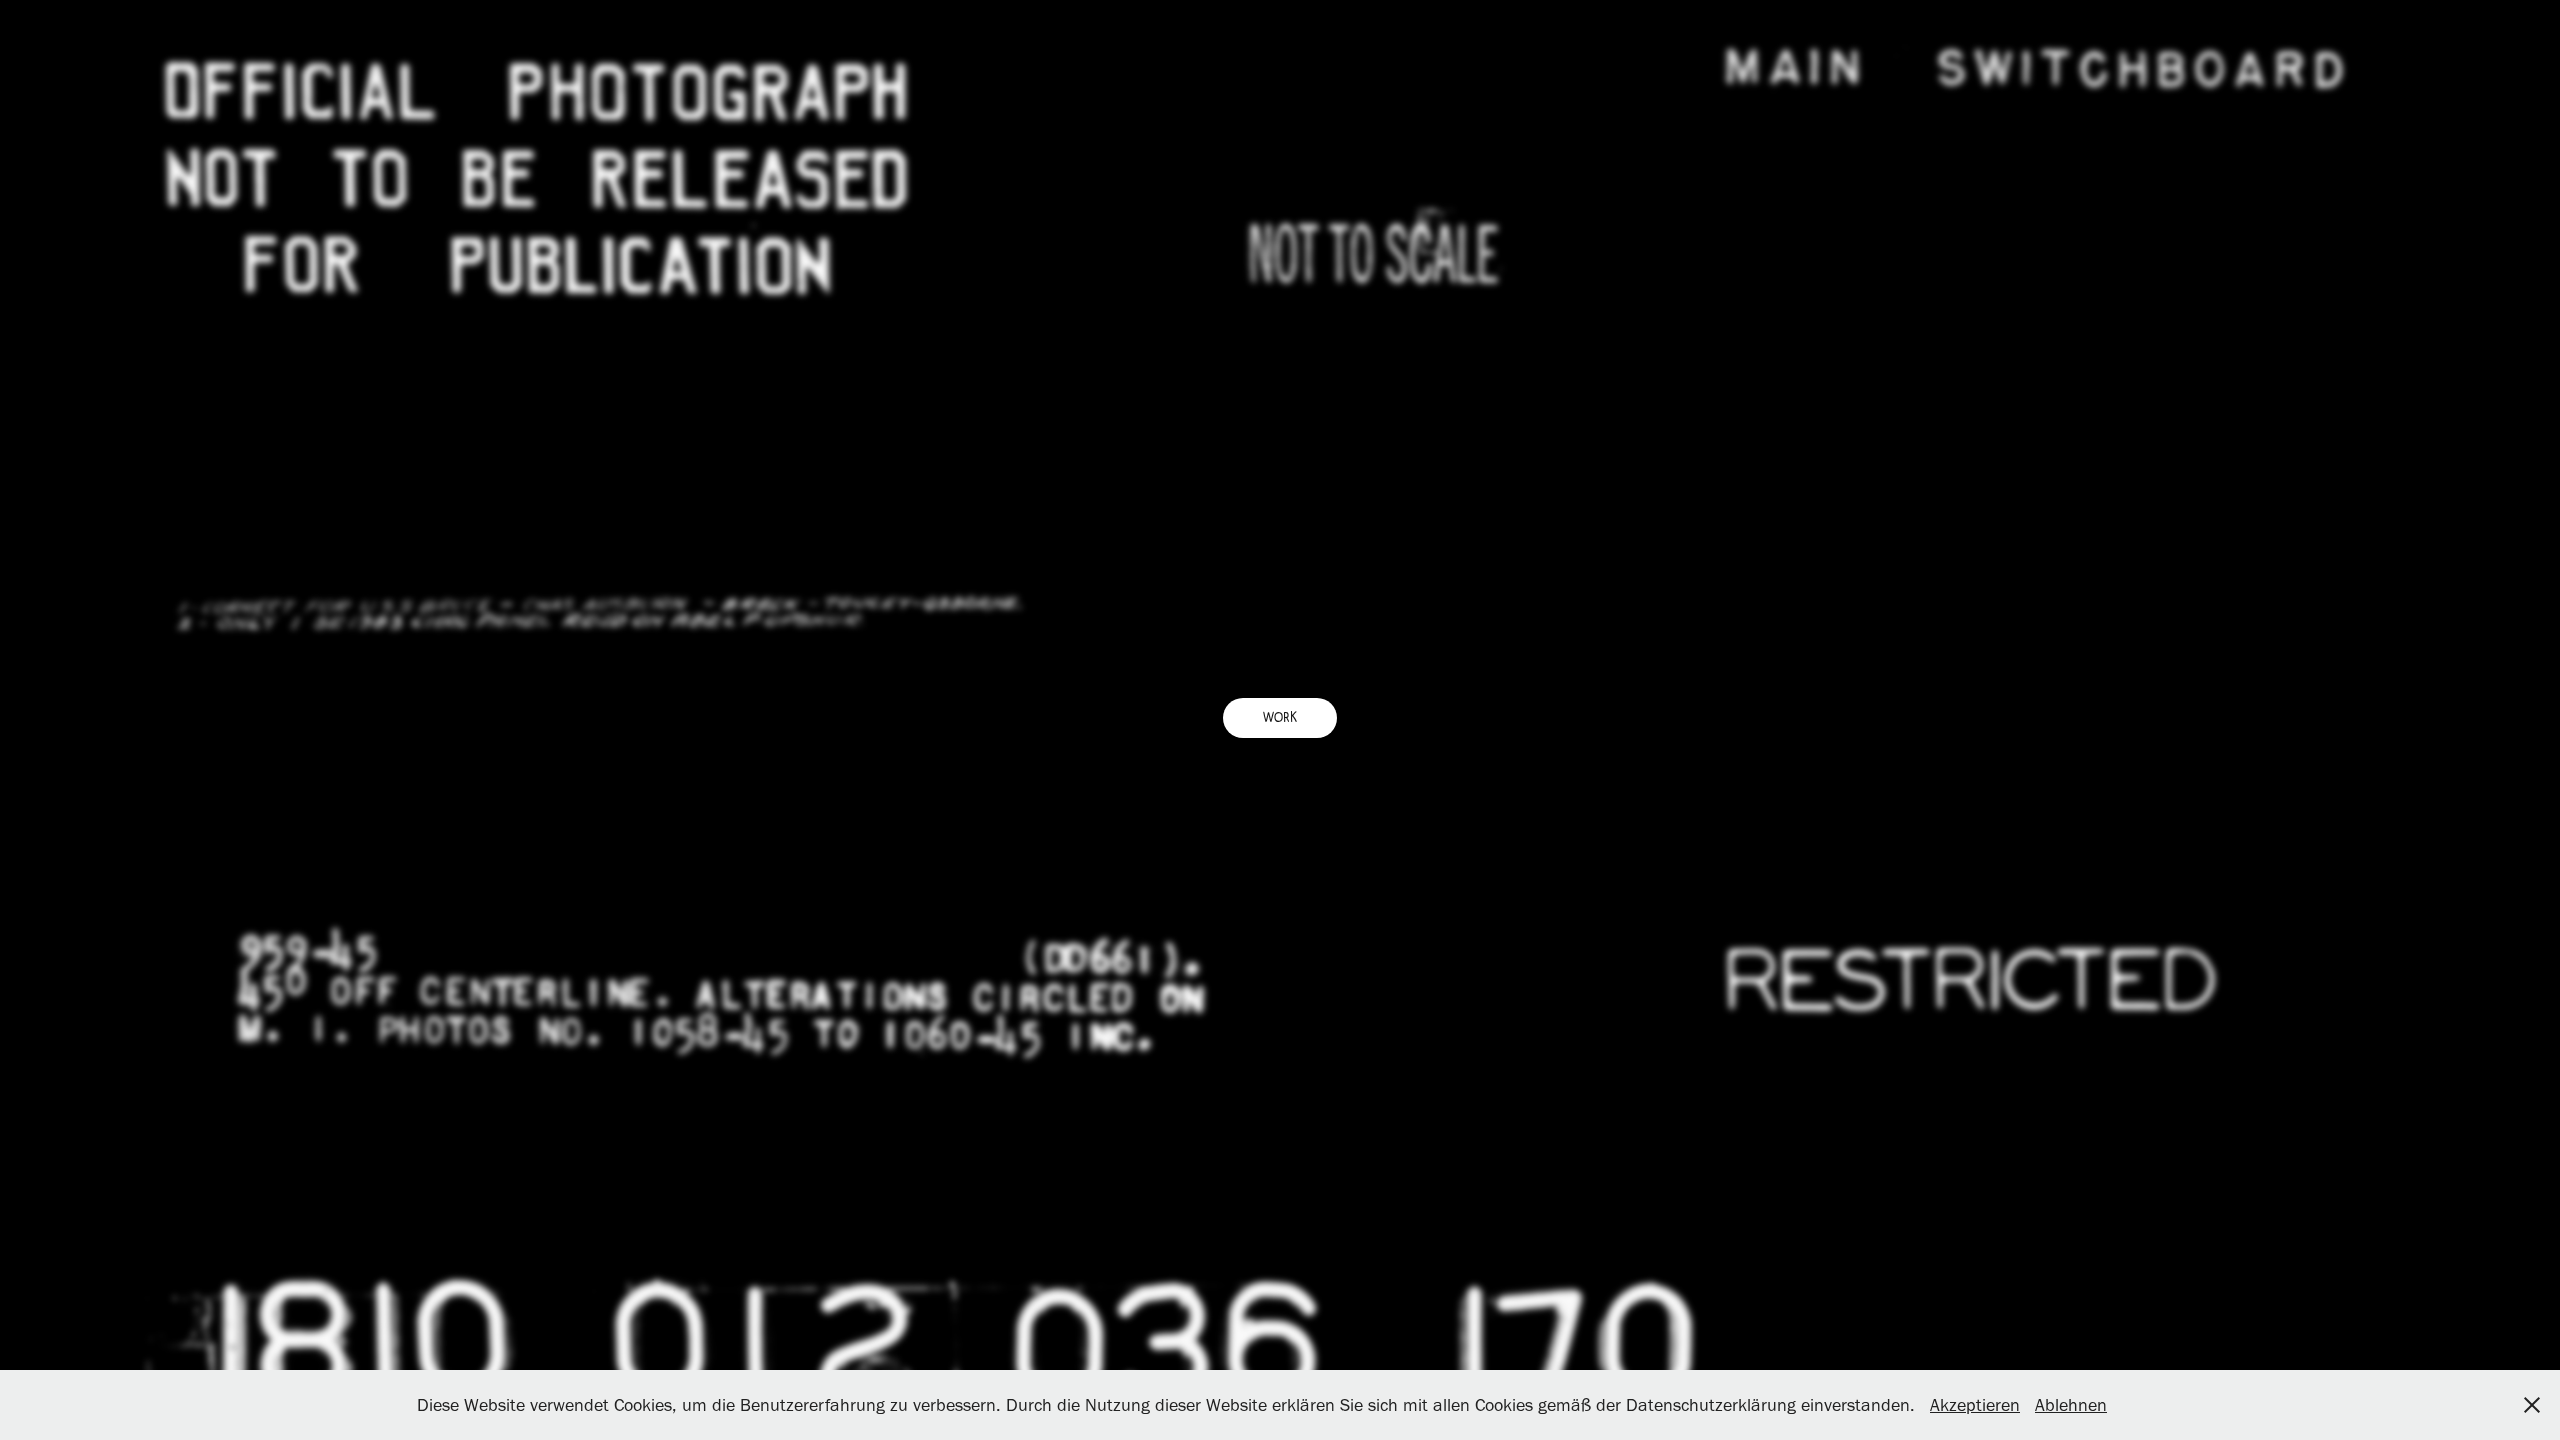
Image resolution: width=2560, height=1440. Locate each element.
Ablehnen (2071, 1405)
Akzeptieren (1975, 1405)
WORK (1280, 717)
